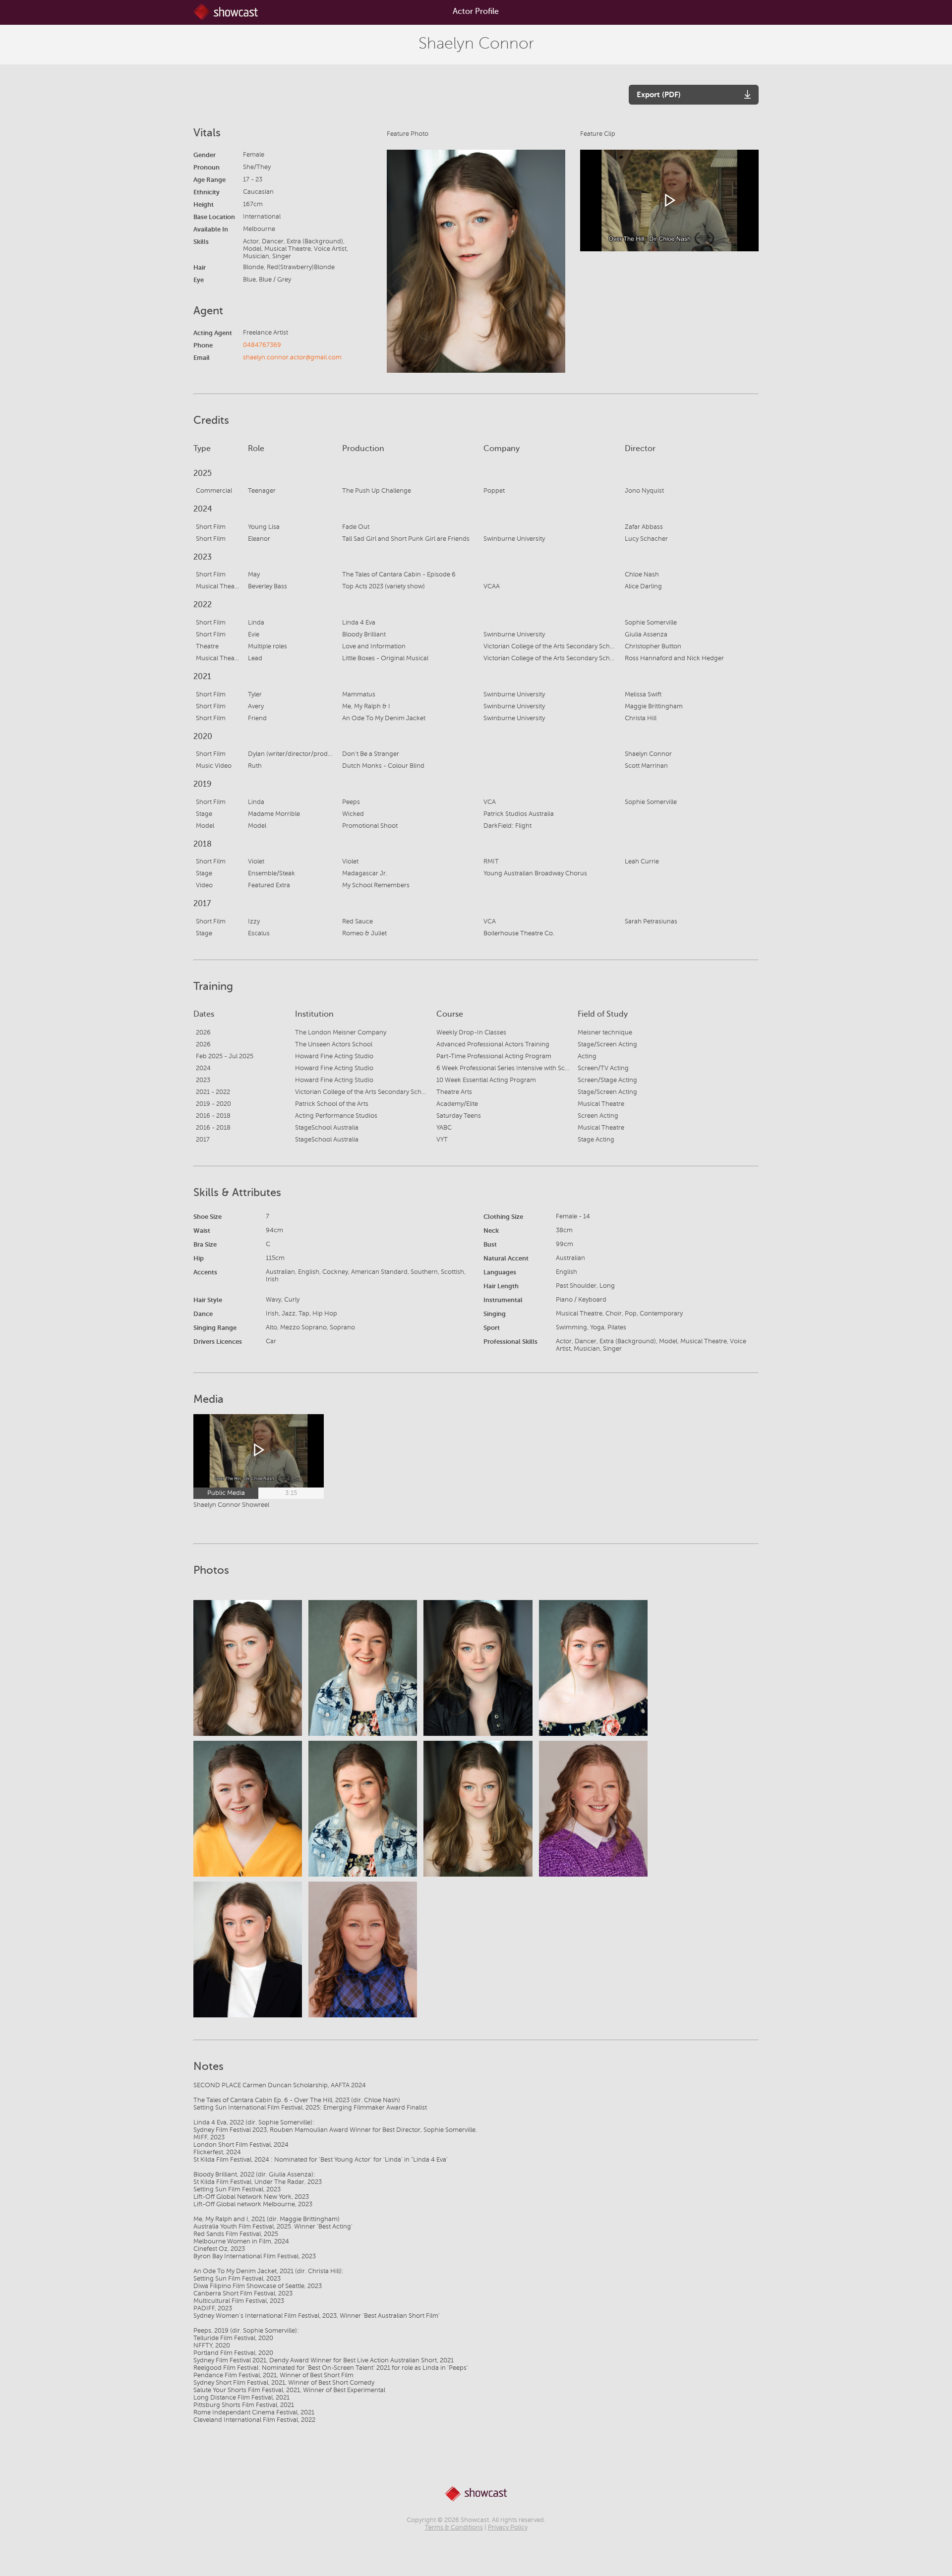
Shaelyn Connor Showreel (231, 1505)
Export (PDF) (659, 94)
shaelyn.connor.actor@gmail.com (292, 357)
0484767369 (262, 345)
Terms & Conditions (454, 2527)
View (248, 1668)
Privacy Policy (508, 2527)
